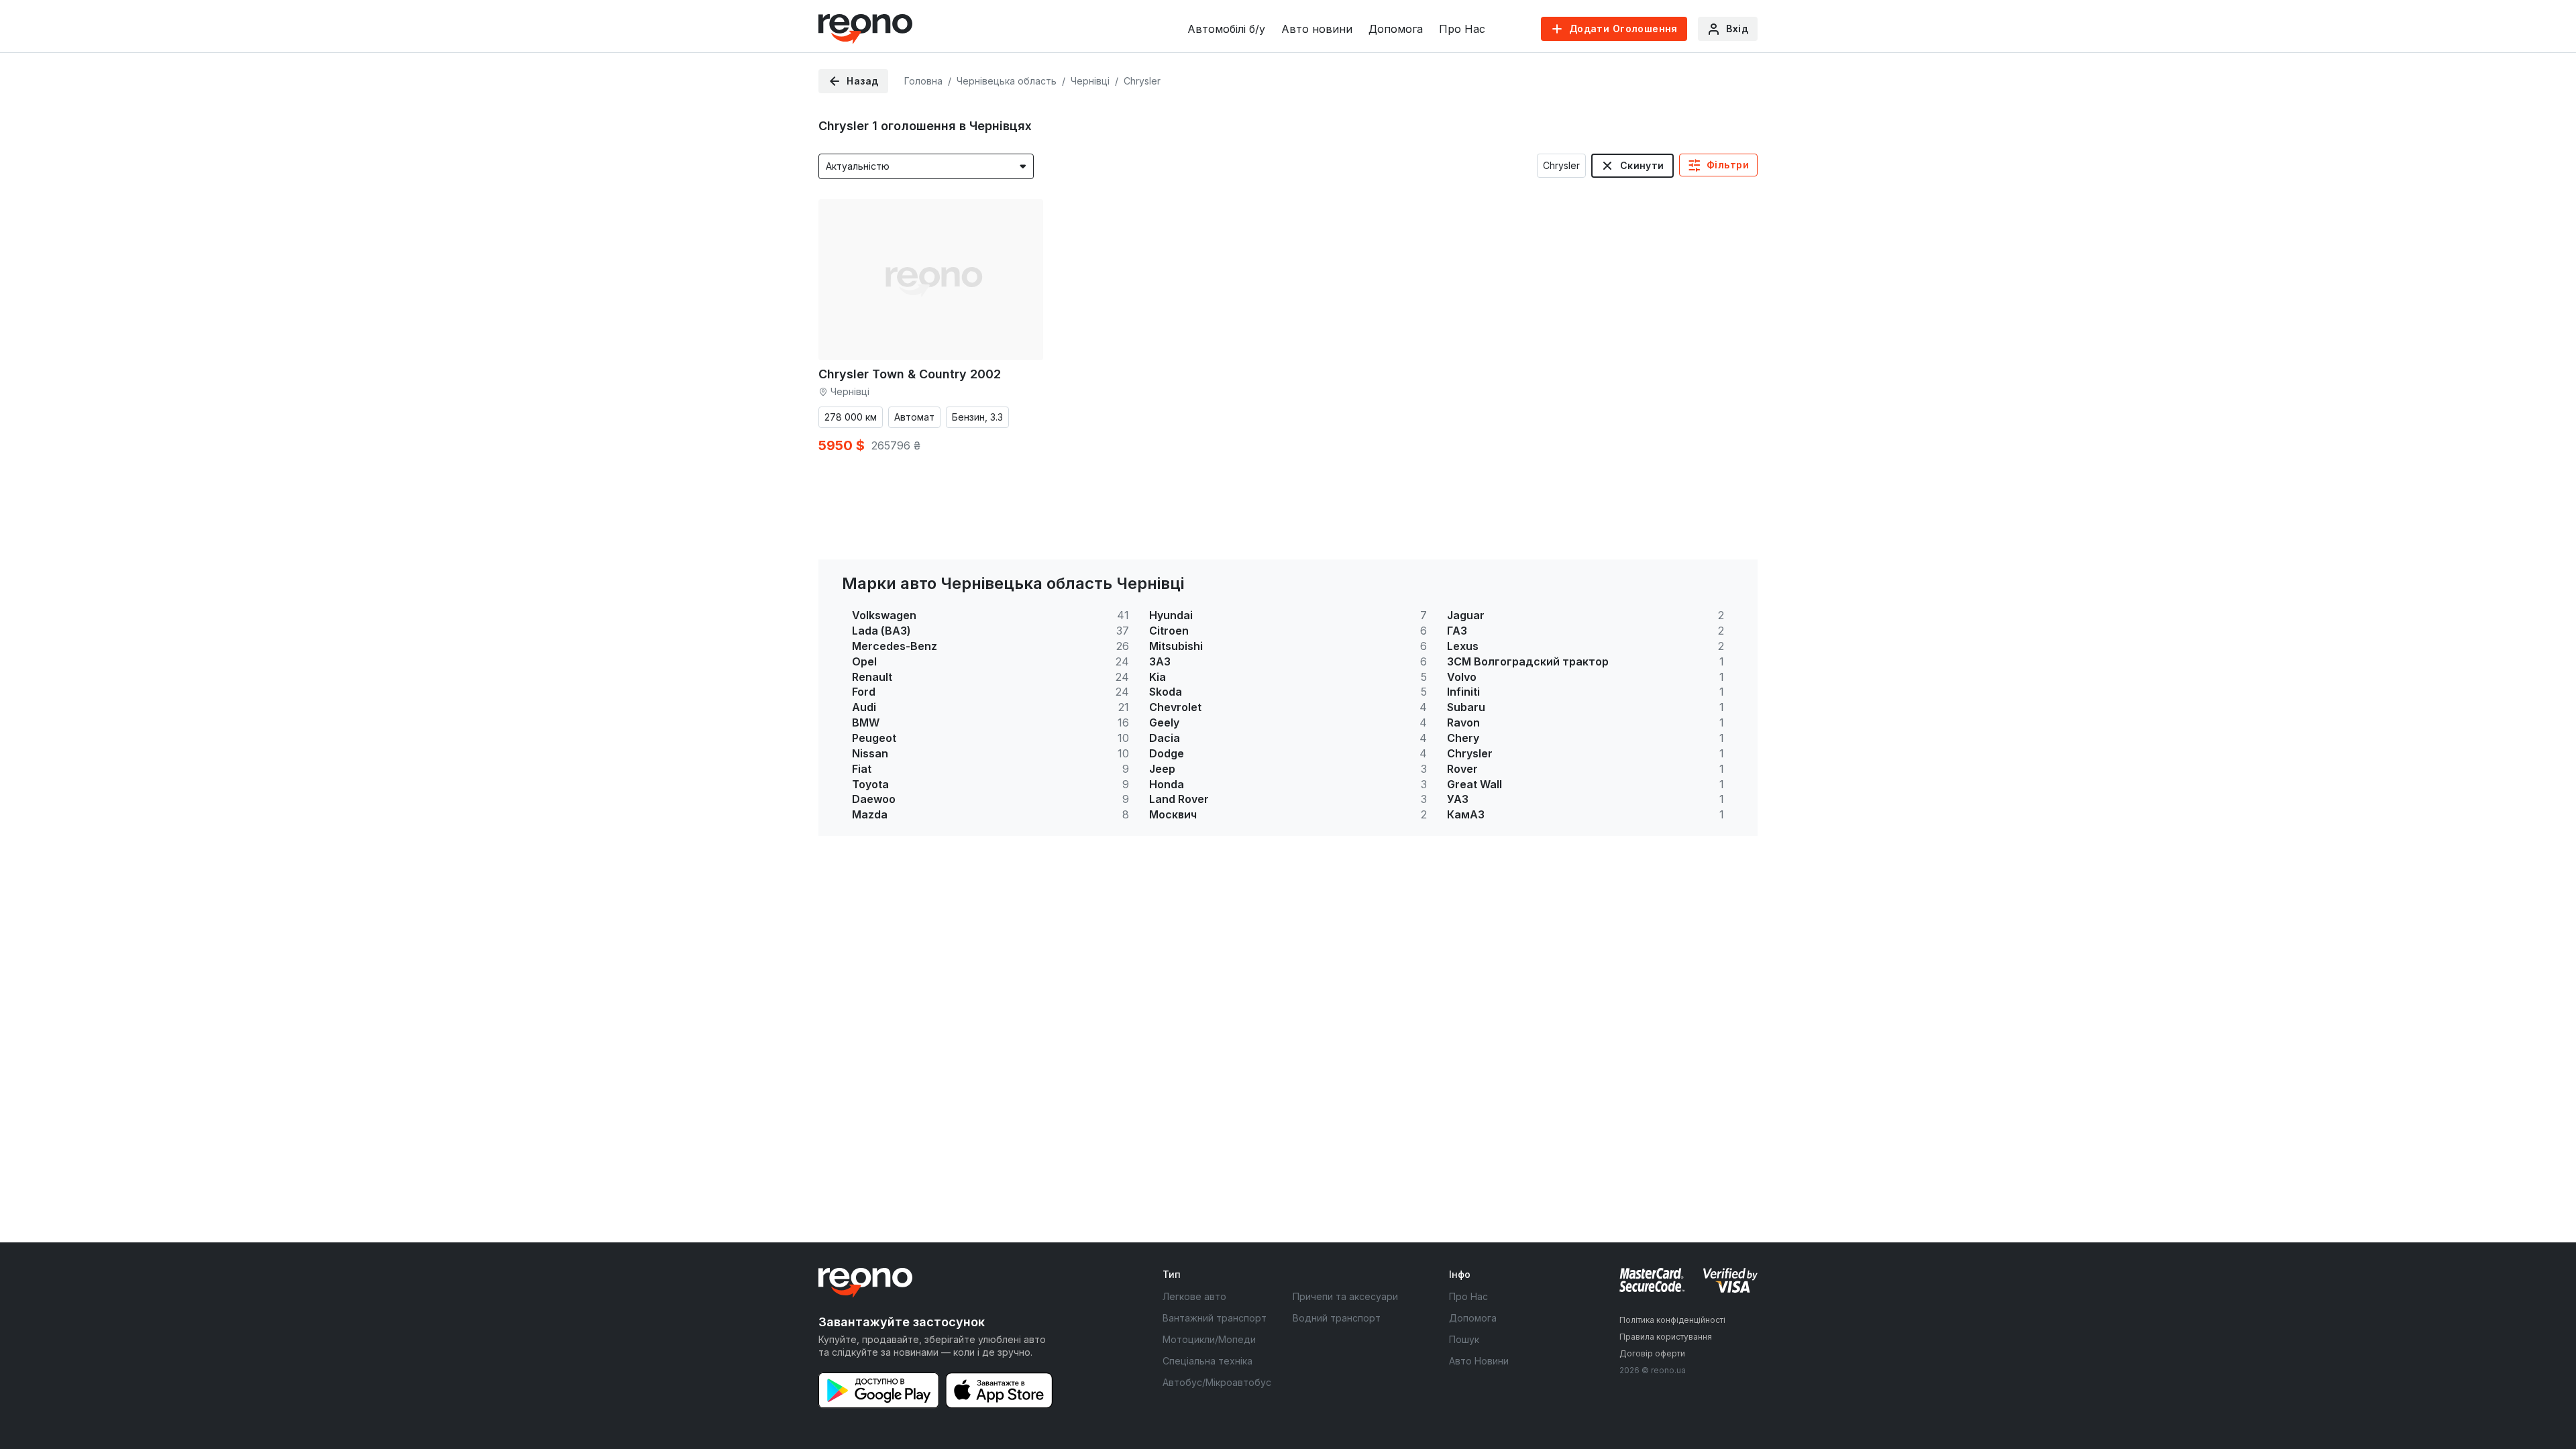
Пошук (1464, 1339)
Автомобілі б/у (1226, 29)
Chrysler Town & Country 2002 (910, 374)
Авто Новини (1479, 1361)
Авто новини (1317, 29)
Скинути (1642, 165)
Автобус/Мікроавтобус (1217, 1382)
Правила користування (1666, 1337)
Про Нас (1462, 29)
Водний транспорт (1337, 1318)
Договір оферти (1652, 1353)
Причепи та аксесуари (1345, 1296)
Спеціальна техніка (1207, 1361)
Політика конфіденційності (1672, 1320)
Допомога (1396, 29)
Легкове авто (1194, 1296)
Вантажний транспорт (1215, 1318)
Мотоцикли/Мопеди (1209, 1339)
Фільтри (1728, 165)
